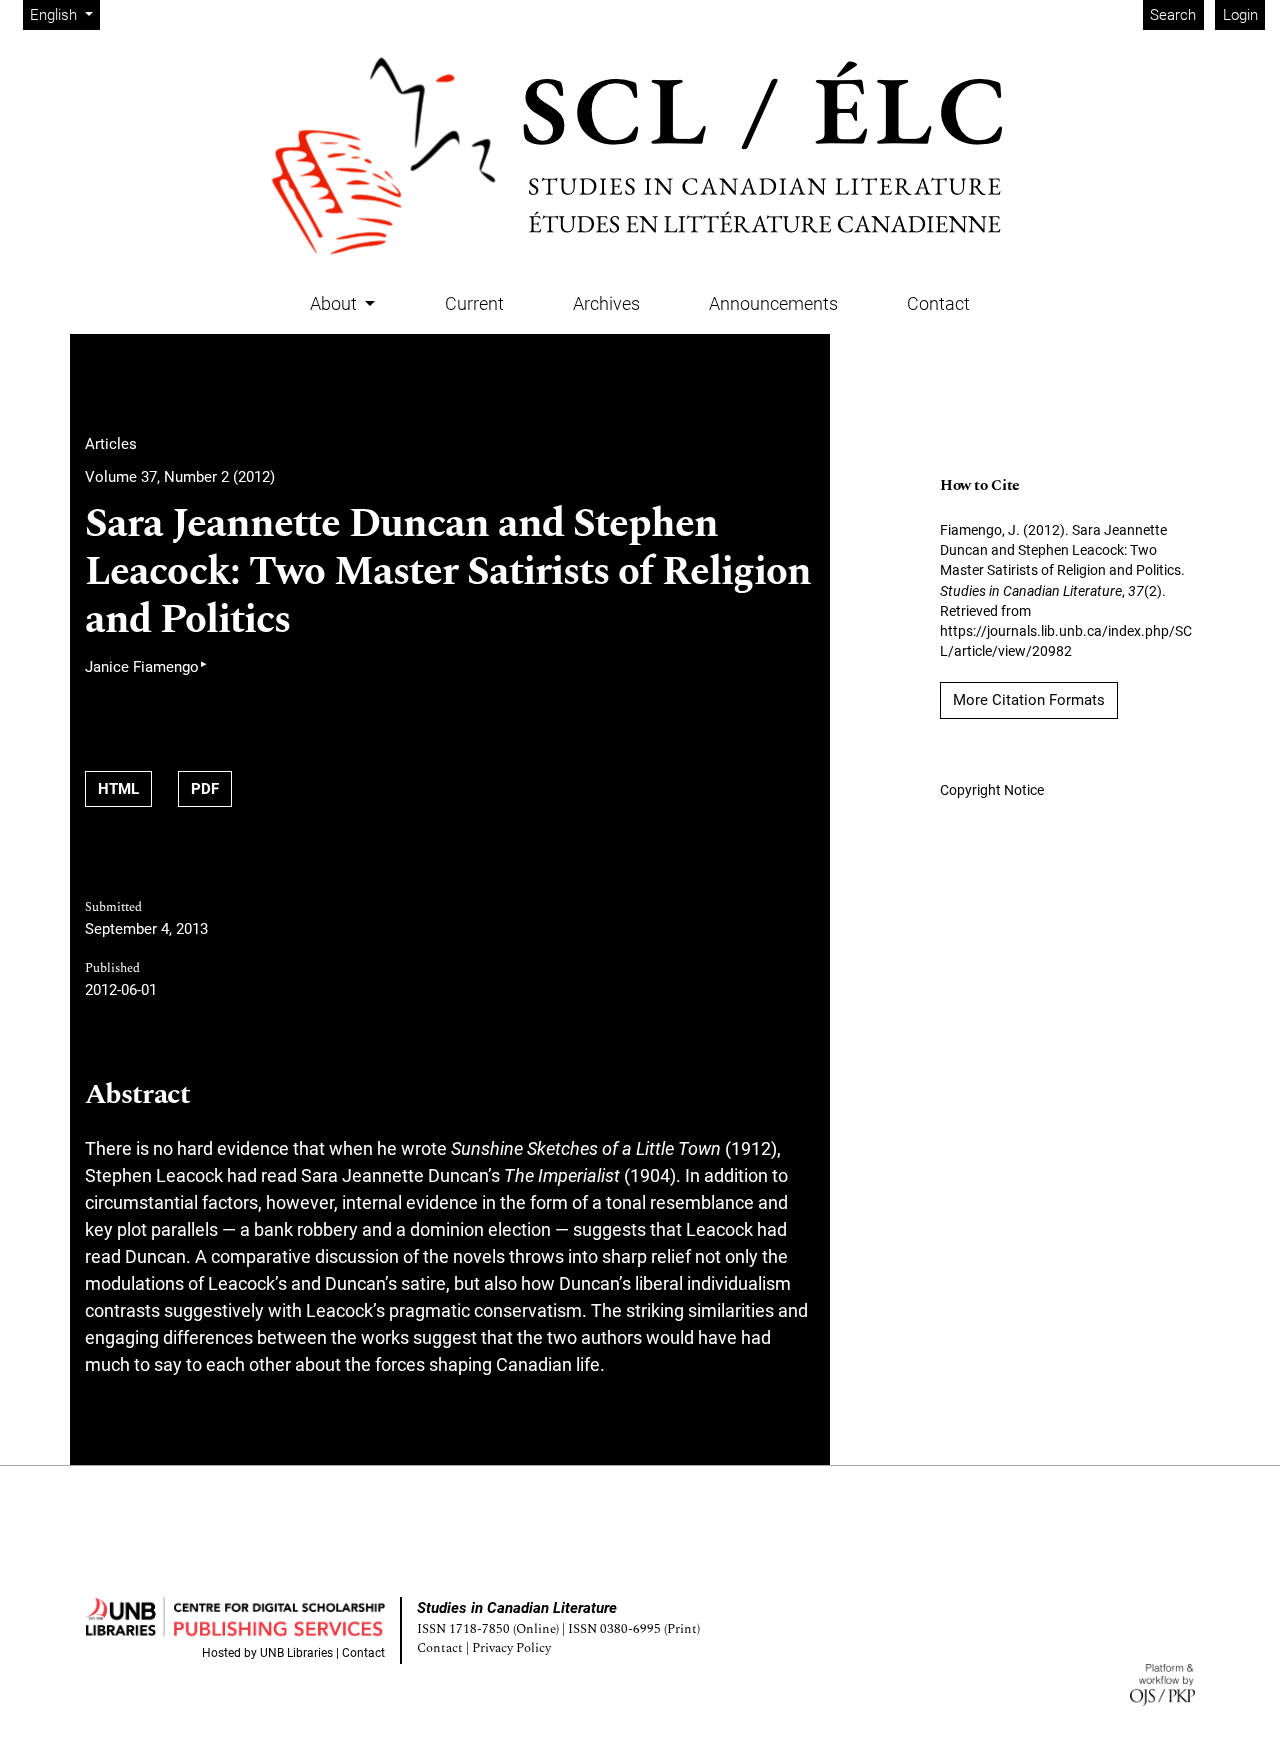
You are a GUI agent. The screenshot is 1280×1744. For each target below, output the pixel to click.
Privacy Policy (511, 1648)
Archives (606, 303)
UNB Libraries (296, 1653)
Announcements (773, 303)
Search (1173, 15)
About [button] (335, 303)
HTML (118, 789)
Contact (938, 303)
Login (1240, 15)
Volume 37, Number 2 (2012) (180, 477)
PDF (205, 789)
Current (474, 303)
